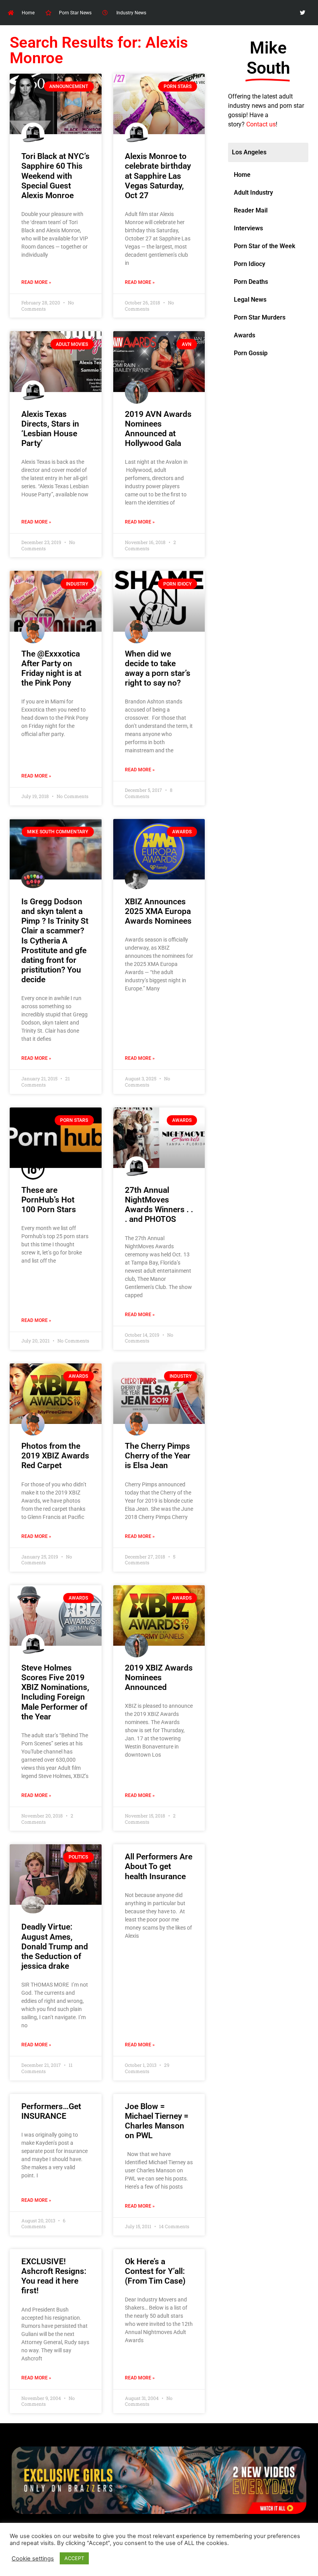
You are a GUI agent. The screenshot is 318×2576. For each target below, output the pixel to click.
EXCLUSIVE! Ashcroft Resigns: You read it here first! (54, 2276)
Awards (245, 335)
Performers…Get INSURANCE (51, 2111)
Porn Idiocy (250, 264)
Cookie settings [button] (33, 2559)
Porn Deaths (251, 282)
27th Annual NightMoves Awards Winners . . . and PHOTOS (159, 1205)
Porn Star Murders (260, 317)
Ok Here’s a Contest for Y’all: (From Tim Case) (155, 2271)
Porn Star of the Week (264, 246)
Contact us (261, 124)
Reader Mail (251, 210)
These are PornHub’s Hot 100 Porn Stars (49, 1200)
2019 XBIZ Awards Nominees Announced (159, 1678)
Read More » (36, 282)
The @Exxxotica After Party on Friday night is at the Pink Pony (51, 669)
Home (242, 175)
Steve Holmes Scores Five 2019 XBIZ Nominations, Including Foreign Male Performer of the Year (55, 1692)
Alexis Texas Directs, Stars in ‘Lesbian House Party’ (50, 429)
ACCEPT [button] (74, 2558)
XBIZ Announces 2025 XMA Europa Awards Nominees (158, 911)
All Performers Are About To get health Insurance (159, 1866)
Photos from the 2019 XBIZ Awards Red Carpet (55, 1456)
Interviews (248, 228)
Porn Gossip (251, 353)
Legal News (250, 300)
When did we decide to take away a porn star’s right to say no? (158, 669)
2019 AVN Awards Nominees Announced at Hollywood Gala (158, 429)
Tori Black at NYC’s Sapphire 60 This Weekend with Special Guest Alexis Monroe (55, 176)
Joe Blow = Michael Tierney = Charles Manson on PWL (157, 2121)
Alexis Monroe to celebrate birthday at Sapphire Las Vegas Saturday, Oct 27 (158, 176)
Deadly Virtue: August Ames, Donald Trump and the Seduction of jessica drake (55, 1946)
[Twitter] (303, 13)
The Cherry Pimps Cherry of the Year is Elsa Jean (158, 1456)
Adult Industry (253, 193)
